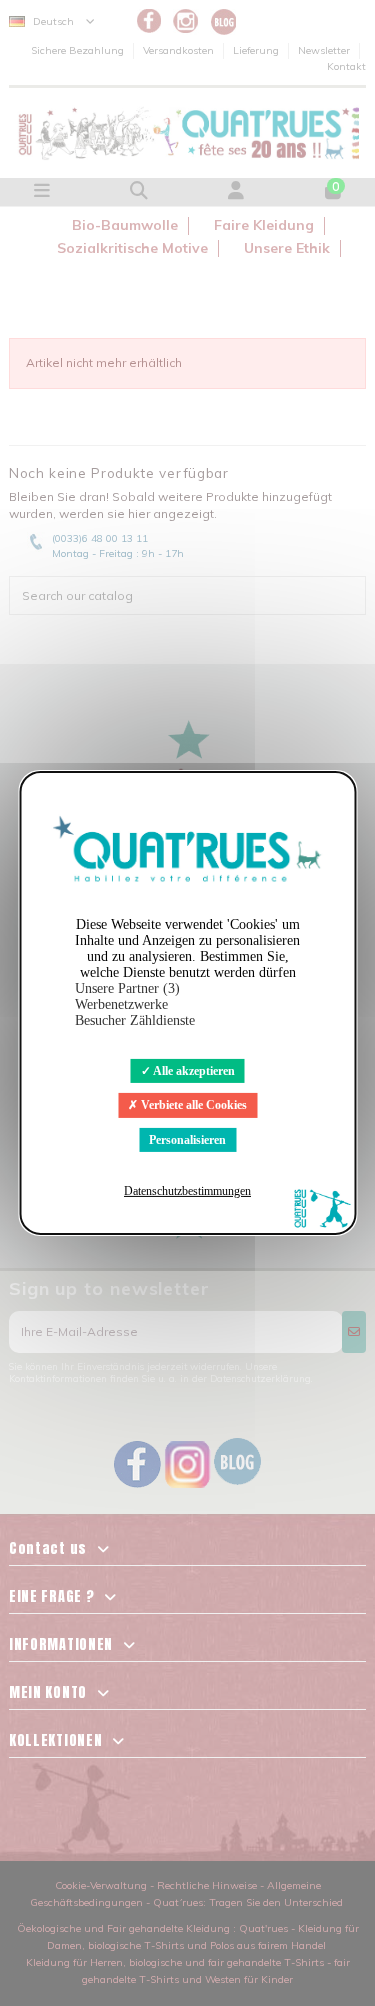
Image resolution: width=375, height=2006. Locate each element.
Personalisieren (187, 1140)
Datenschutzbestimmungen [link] (187, 1191)
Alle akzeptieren (193, 1071)
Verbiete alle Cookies (192, 1105)
